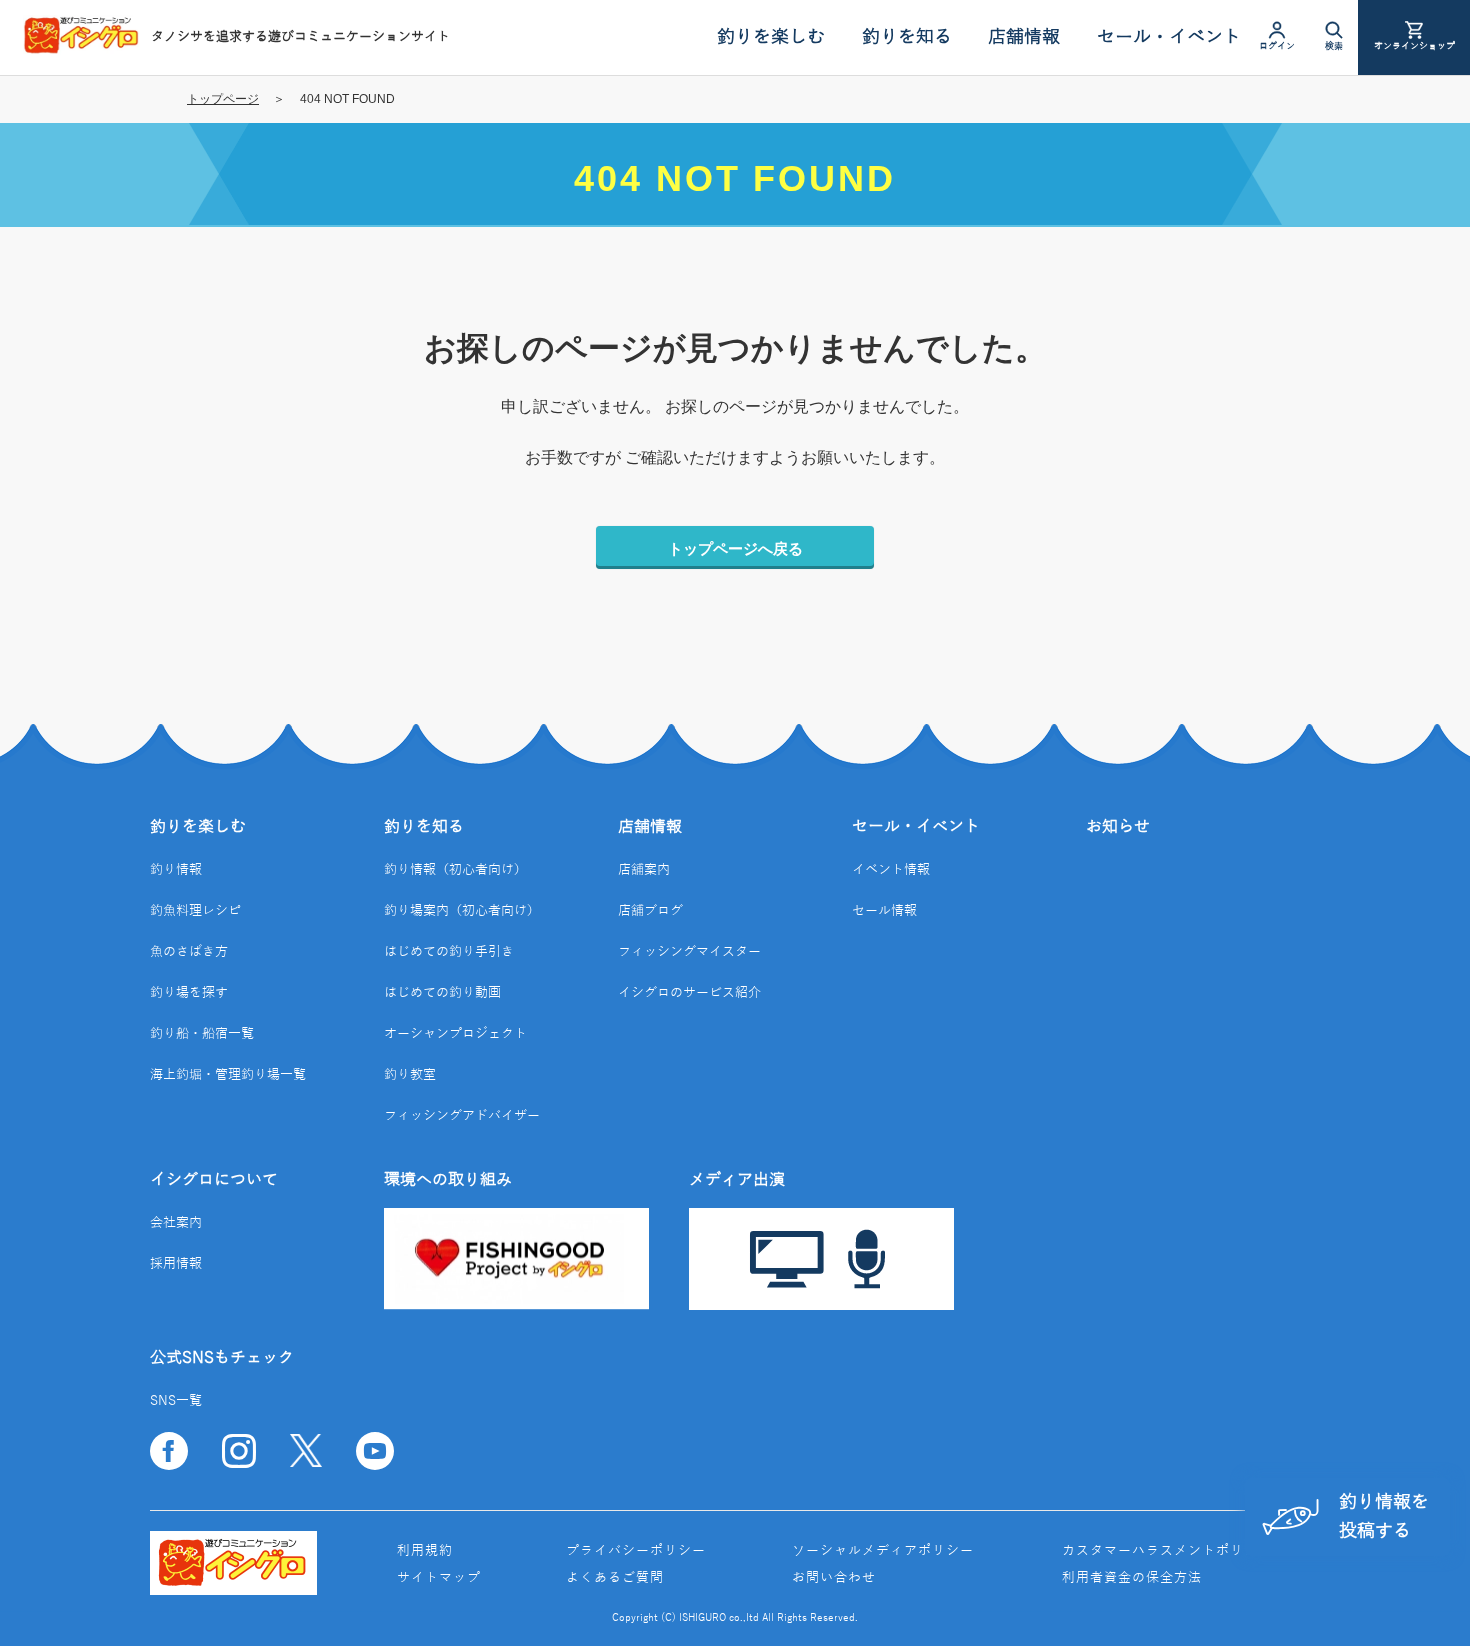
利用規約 (425, 1551)
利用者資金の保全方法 (1132, 1578)
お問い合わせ (834, 1578)
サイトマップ (439, 1578)
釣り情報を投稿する (1384, 1516)
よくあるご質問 (615, 1578)
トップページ (223, 99)
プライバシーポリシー (636, 1551)
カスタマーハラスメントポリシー (1167, 1551)
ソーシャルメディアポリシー (883, 1551)
